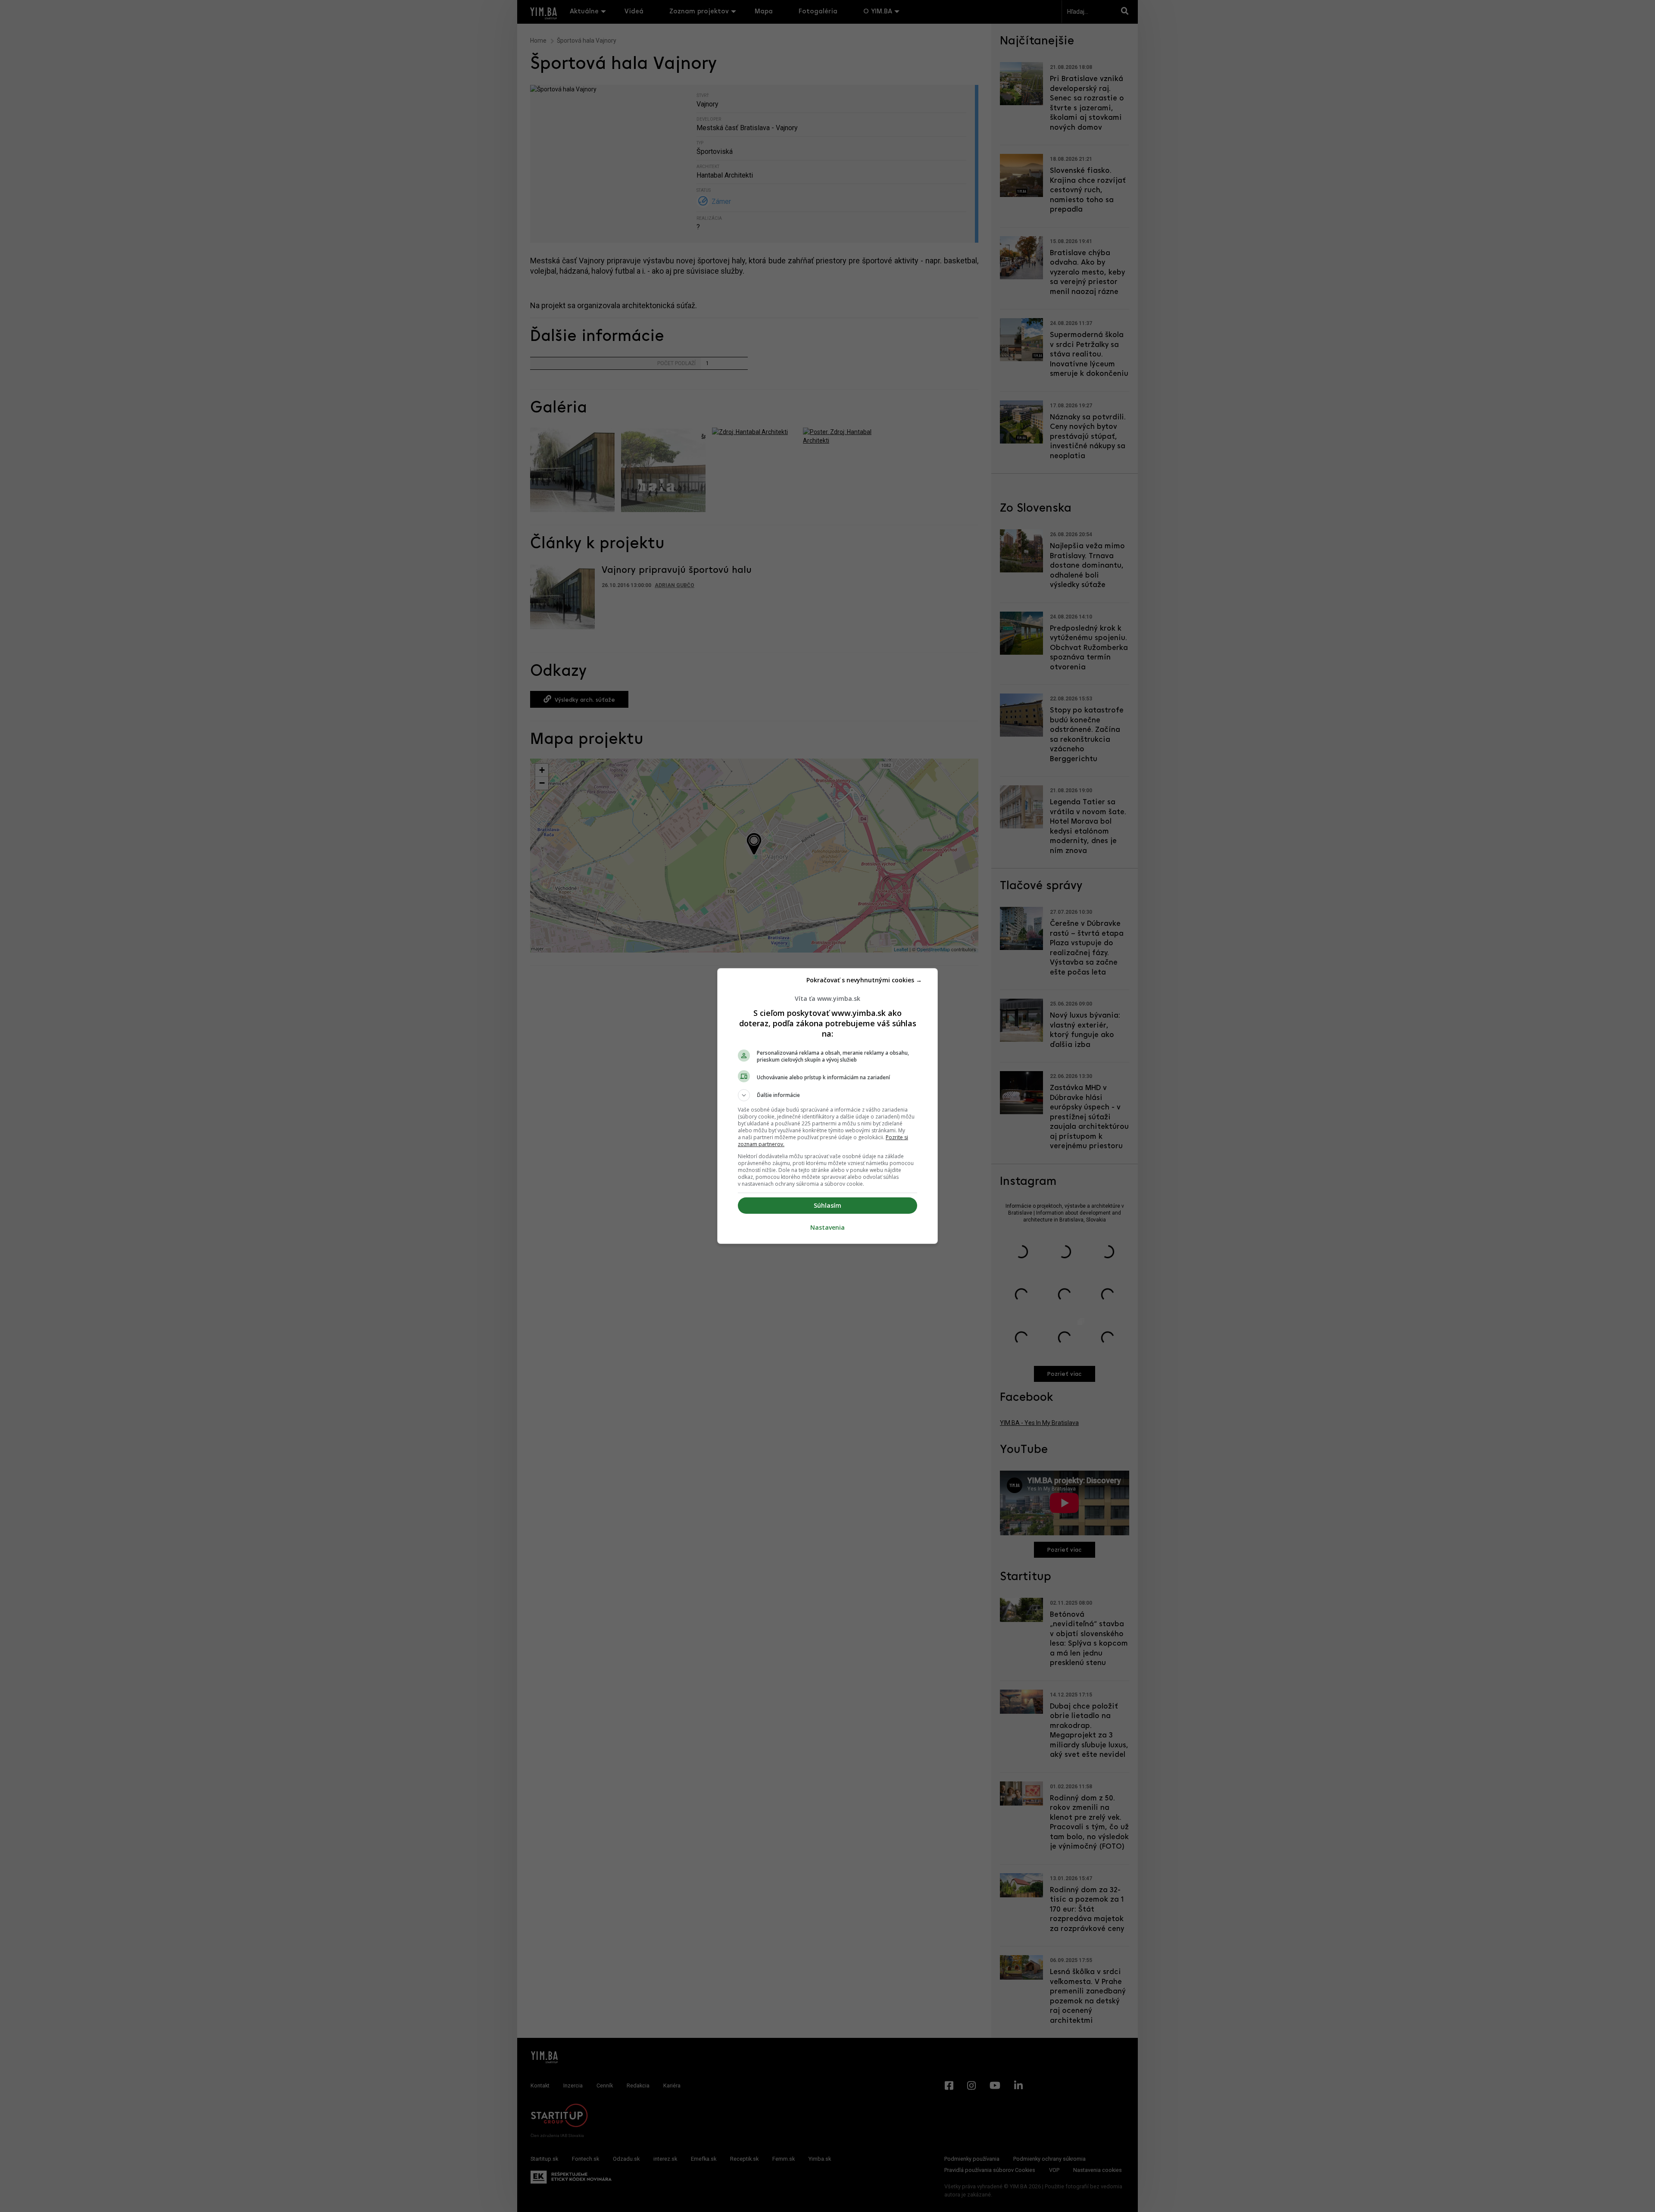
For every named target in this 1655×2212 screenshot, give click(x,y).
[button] (827, 1095)
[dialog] (827, 1106)
